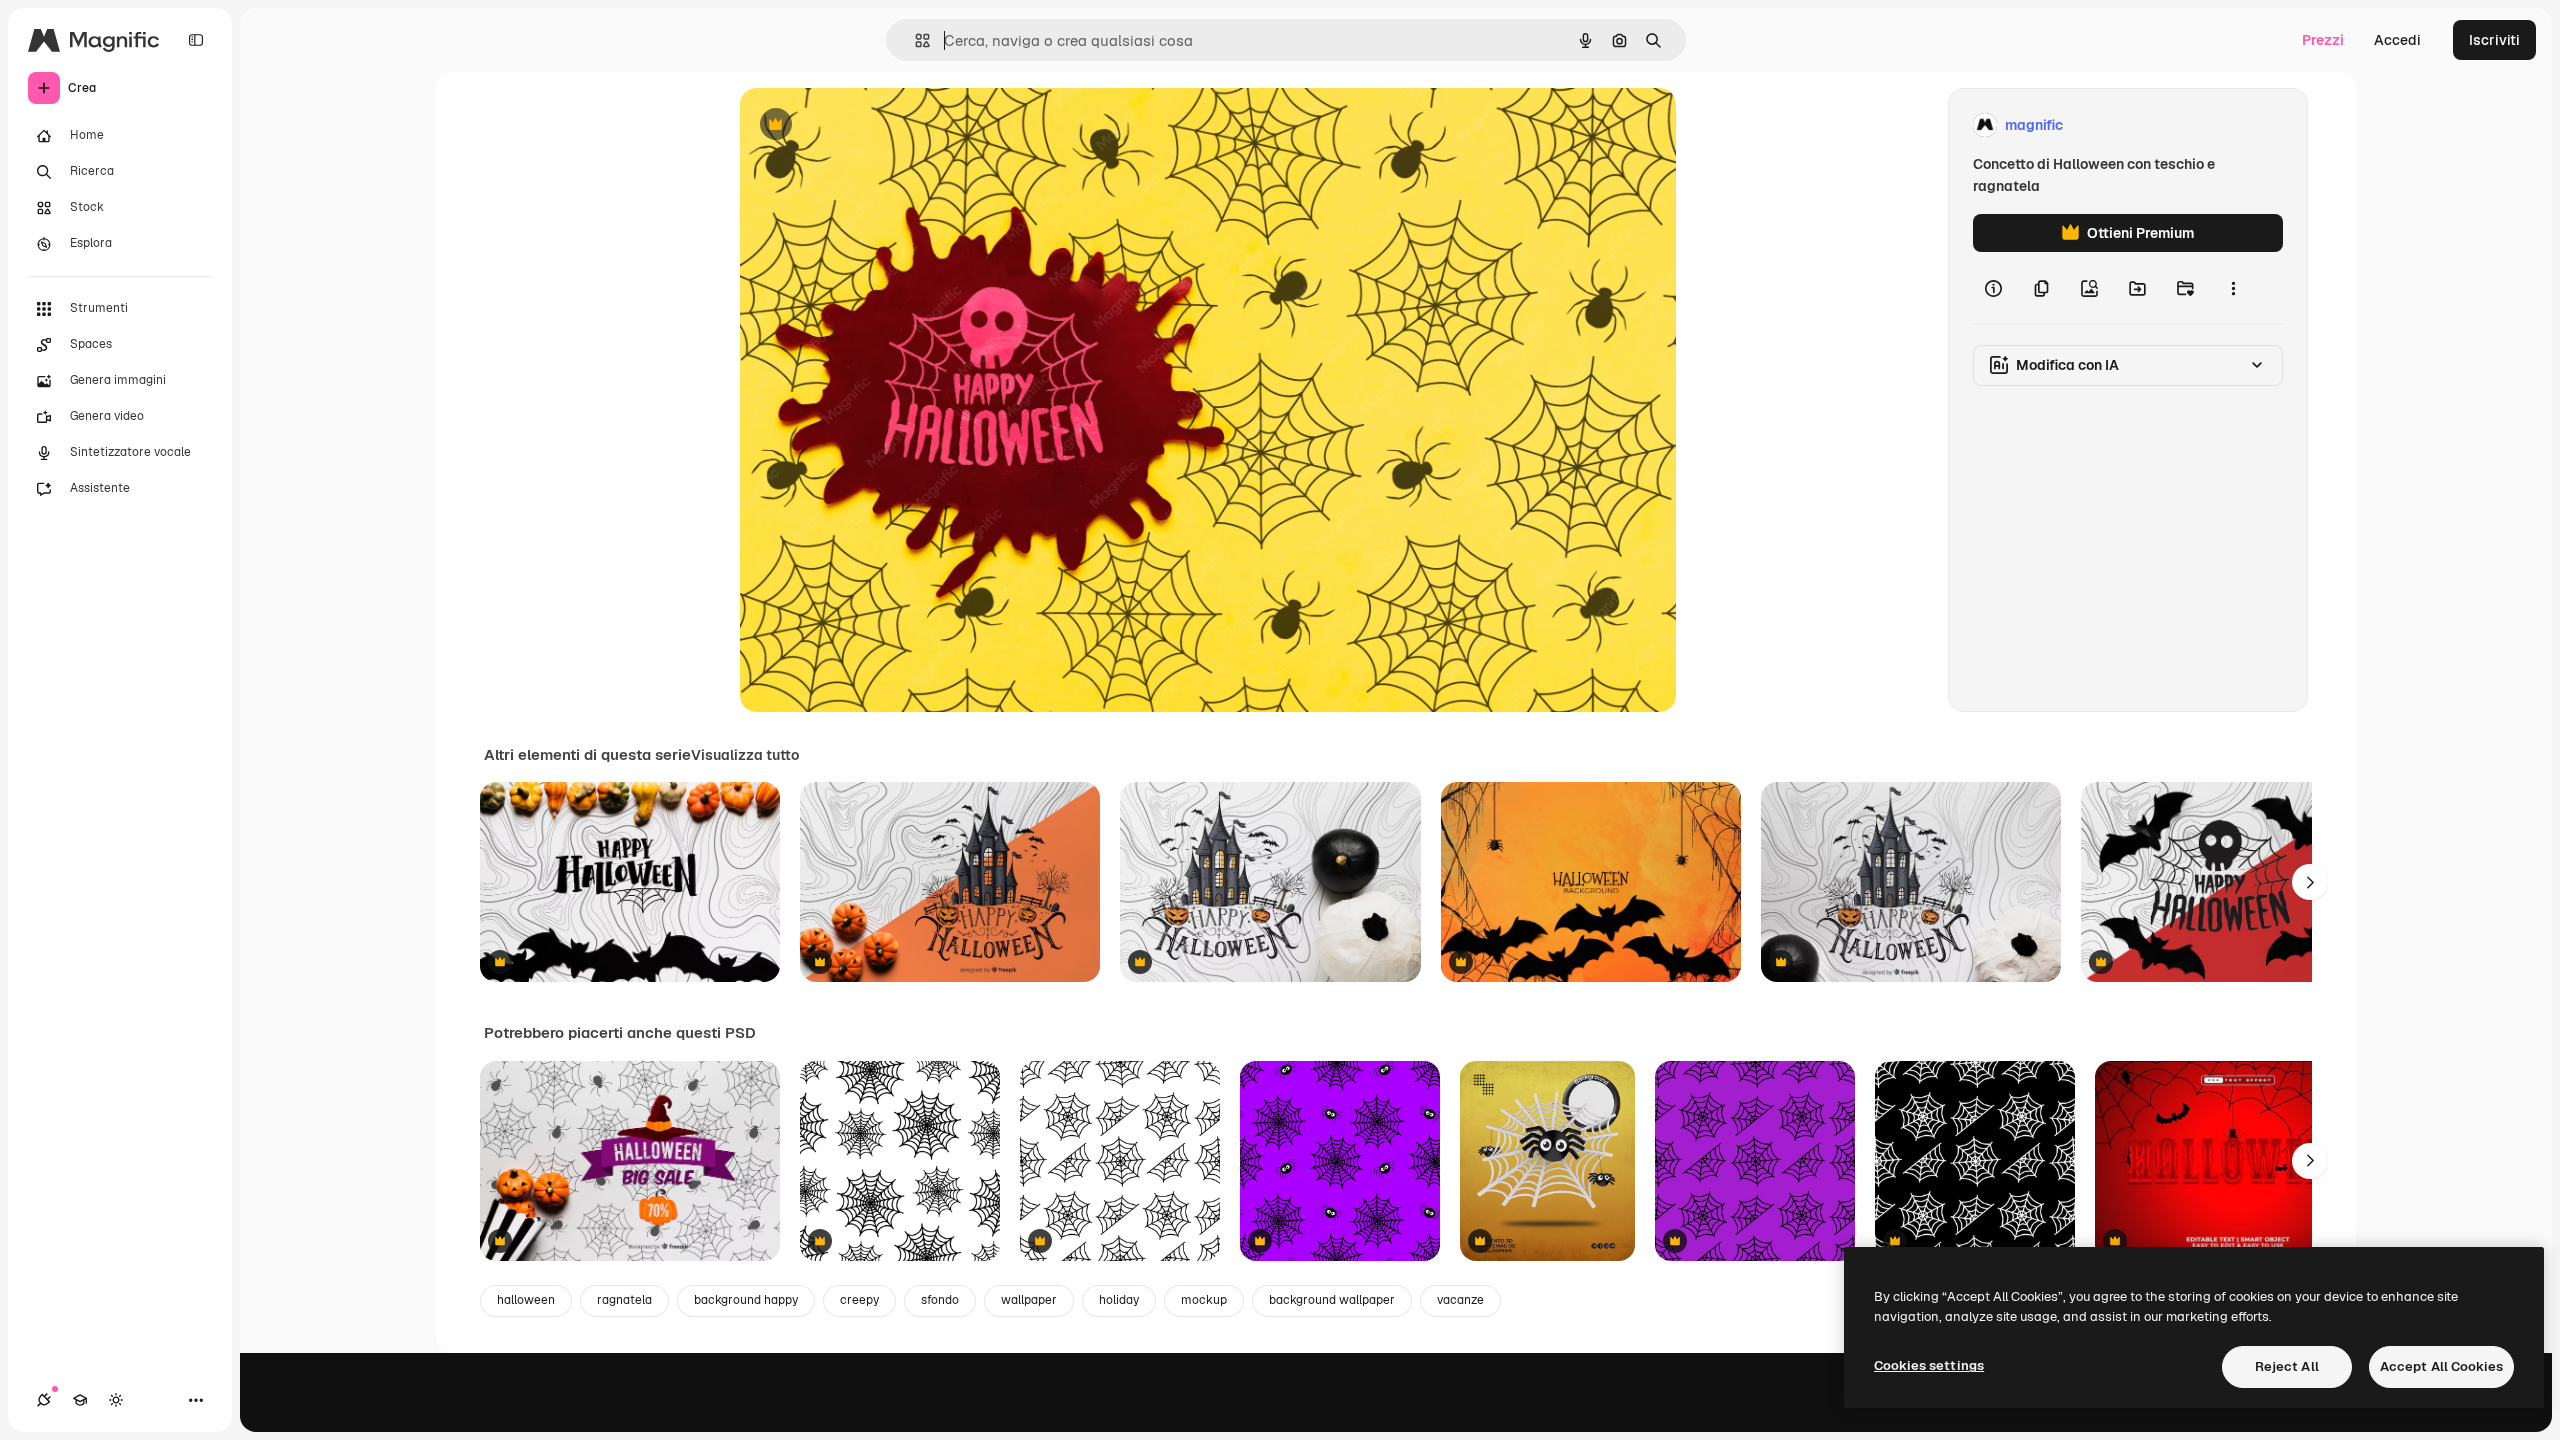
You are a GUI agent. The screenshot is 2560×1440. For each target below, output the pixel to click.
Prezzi (2323, 40)
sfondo (940, 1300)
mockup (1204, 1300)
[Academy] (80, 1400)
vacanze (1460, 1300)
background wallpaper (1332, 1300)
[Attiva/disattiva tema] (116, 1400)
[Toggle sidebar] (196, 40)
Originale (872, 125)
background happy (746, 1300)
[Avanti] (2310, 882)
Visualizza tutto (745, 755)
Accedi (2397, 40)
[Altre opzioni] (2233, 288)
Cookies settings (1929, 1365)
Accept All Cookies (2441, 1366)
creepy (859, 1300)
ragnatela (624, 1300)
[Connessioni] (44, 1400)
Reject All (2287, 1366)
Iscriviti (2494, 40)
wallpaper (1029, 1300)
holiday (1119, 1300)
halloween (526, 1300)
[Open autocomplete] (914, 40)
